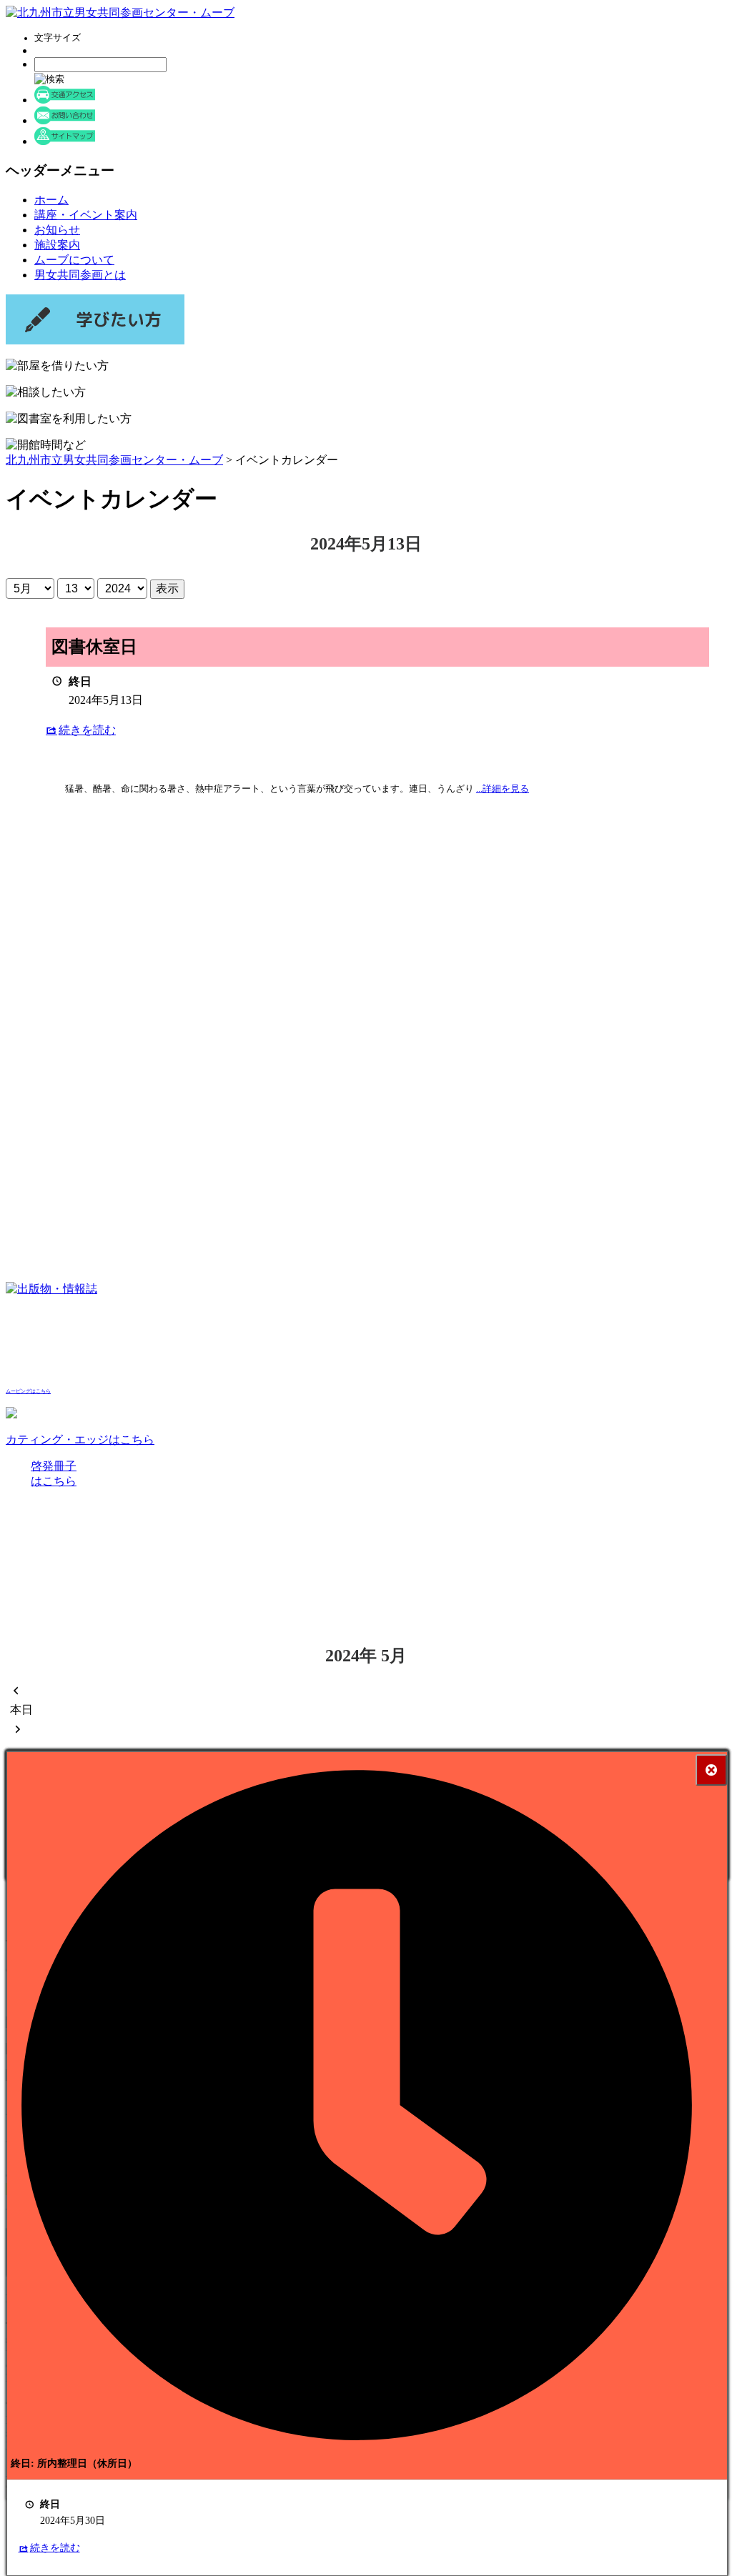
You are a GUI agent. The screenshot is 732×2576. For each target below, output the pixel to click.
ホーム (51, 200)
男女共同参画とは (80, 275)
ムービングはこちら (28, 1391)
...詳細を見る (503, 789)
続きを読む (87, 730)
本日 (21, 1710)
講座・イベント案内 (86, 215)
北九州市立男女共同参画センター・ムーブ (114, 460)
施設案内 (57, 245)
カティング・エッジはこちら (80, 1439)
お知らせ (57, 230)
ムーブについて (74, 260)
